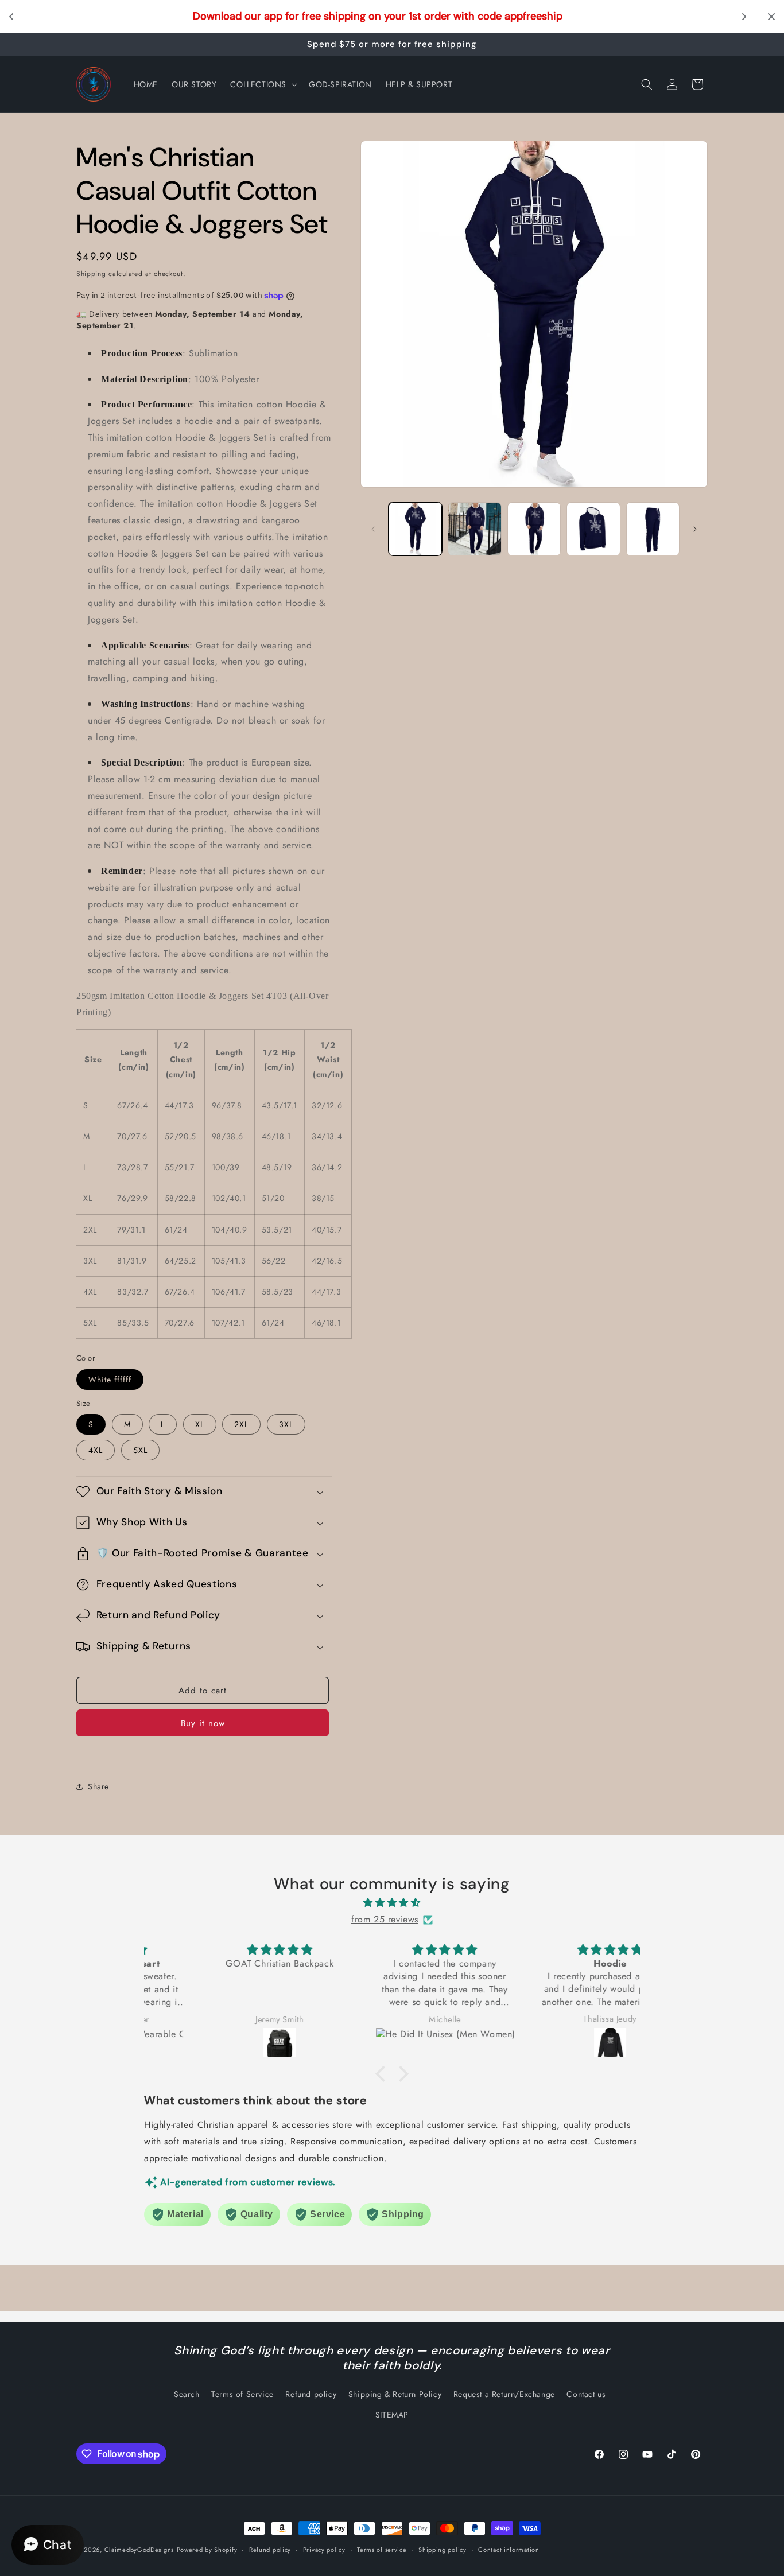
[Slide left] (373, 529)
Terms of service (382, 2550)
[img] (392, 1903)
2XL (241, 1424)
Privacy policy (324, 2550)
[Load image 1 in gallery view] (415, 529)
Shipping (91, 274)
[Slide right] (695, 529)
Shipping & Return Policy (395, 2394)
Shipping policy (443, 2550)
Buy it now (203, 1723)
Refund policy (311, 2394)
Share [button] (98, 1786)
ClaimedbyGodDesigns (139, 2550)
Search (187, 2394)
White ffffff (110, 1380)
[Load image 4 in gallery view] (593, 529)
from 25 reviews (385, 1919)
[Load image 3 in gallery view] (534, 529)
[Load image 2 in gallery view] (474, 529)
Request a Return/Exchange (504, 2394)
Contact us (586, 2394)
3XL (286, 1424)
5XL (140, 1450)
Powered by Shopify (207, 2550)
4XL (96, 1450)
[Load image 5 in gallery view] (653, 529)
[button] (263, 84)
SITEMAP (392, 2415)
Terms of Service (242, 2394)
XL (200, 1424)
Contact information (509, 2550)
